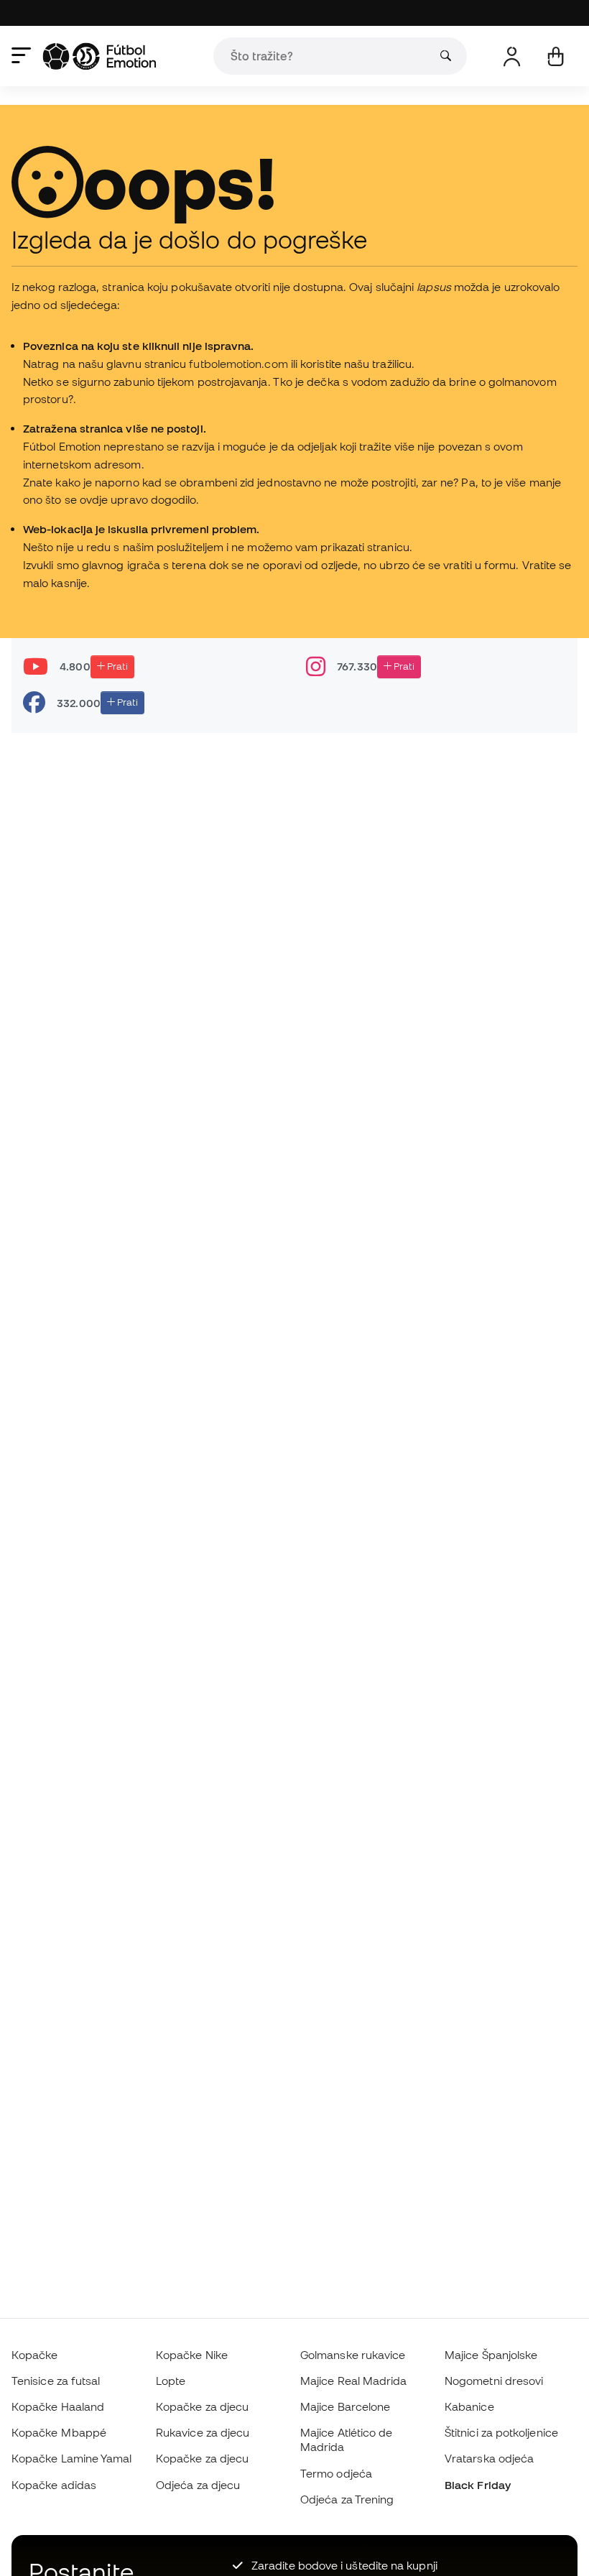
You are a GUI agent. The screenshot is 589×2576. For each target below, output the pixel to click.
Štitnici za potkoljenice (501, 2432)
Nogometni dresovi (494, 2381)
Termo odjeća (336, 2473)
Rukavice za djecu (203, 2432)
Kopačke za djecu (202, 2406)
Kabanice (469, 2406)
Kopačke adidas (54, 2485)
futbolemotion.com (238, 364)
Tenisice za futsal (56, 2381)
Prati (116, 666)
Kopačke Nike (192, 2355)
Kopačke (35, 2355)
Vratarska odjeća (489, 2458)
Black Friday (478, 2485)
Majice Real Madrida (353, 2381)
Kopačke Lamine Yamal (72, 2458)
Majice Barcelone (345, 2406)
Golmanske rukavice (353, 2355)
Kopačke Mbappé (59, 2432)
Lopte (171, 2381)
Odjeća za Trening (347, 2499)
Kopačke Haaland (58, 2406)
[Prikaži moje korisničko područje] (512, 56)
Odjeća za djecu (198, 2485)
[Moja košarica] (556, 56)
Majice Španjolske (491, 2355)
